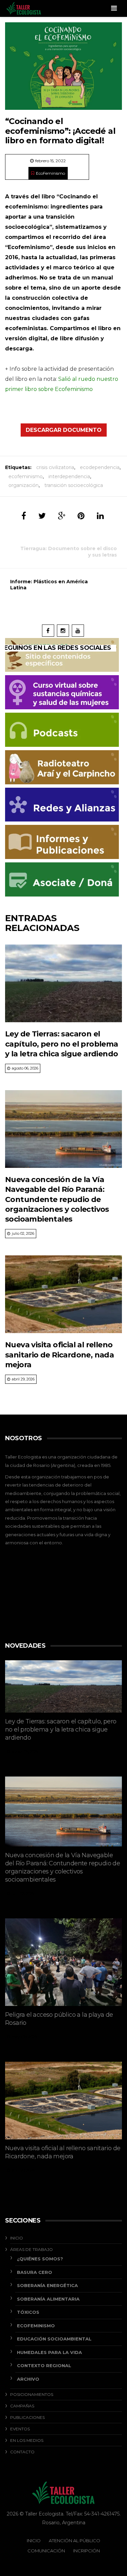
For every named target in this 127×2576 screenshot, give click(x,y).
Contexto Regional (44, 2365)
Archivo (28, 2379)
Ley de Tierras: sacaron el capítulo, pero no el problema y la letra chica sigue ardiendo (62, 1044)
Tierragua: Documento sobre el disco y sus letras (69, 551)
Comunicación (46, 2551)
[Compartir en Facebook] (24, 516)
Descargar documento (64, 430)
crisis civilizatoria (55, 467)
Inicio (17, 2238)
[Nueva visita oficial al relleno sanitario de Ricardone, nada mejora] (63, 1294)
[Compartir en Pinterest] (81, 516)
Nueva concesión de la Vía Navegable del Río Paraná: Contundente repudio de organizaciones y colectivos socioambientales (57, 1199)
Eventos (20, 2429)
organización (24, 485)
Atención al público (75, 2541)
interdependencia (69, 476)
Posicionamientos (32, 2394)
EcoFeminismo (50, 173)
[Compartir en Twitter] (42, 516)
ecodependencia (100, 467)
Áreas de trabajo (31, 2249)
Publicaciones (27, 2417)
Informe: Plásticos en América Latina (49, 585)
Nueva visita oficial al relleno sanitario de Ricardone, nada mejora (59, 1355)
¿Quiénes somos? (40, 2259)
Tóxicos (28, 2312)
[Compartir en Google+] (62, 516)
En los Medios (27, 2440)
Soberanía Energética (47, 2285)
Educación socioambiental (54, 2339)
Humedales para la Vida (49, 2352)
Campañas (22, 2406)
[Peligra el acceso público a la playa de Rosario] (63, 1962)
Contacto (22, 2452)
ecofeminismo (26, 476)
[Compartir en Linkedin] (100, 516)
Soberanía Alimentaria (48, 2299)
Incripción (87, 2551)
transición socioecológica (74, 485)
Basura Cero (35, 2272)
